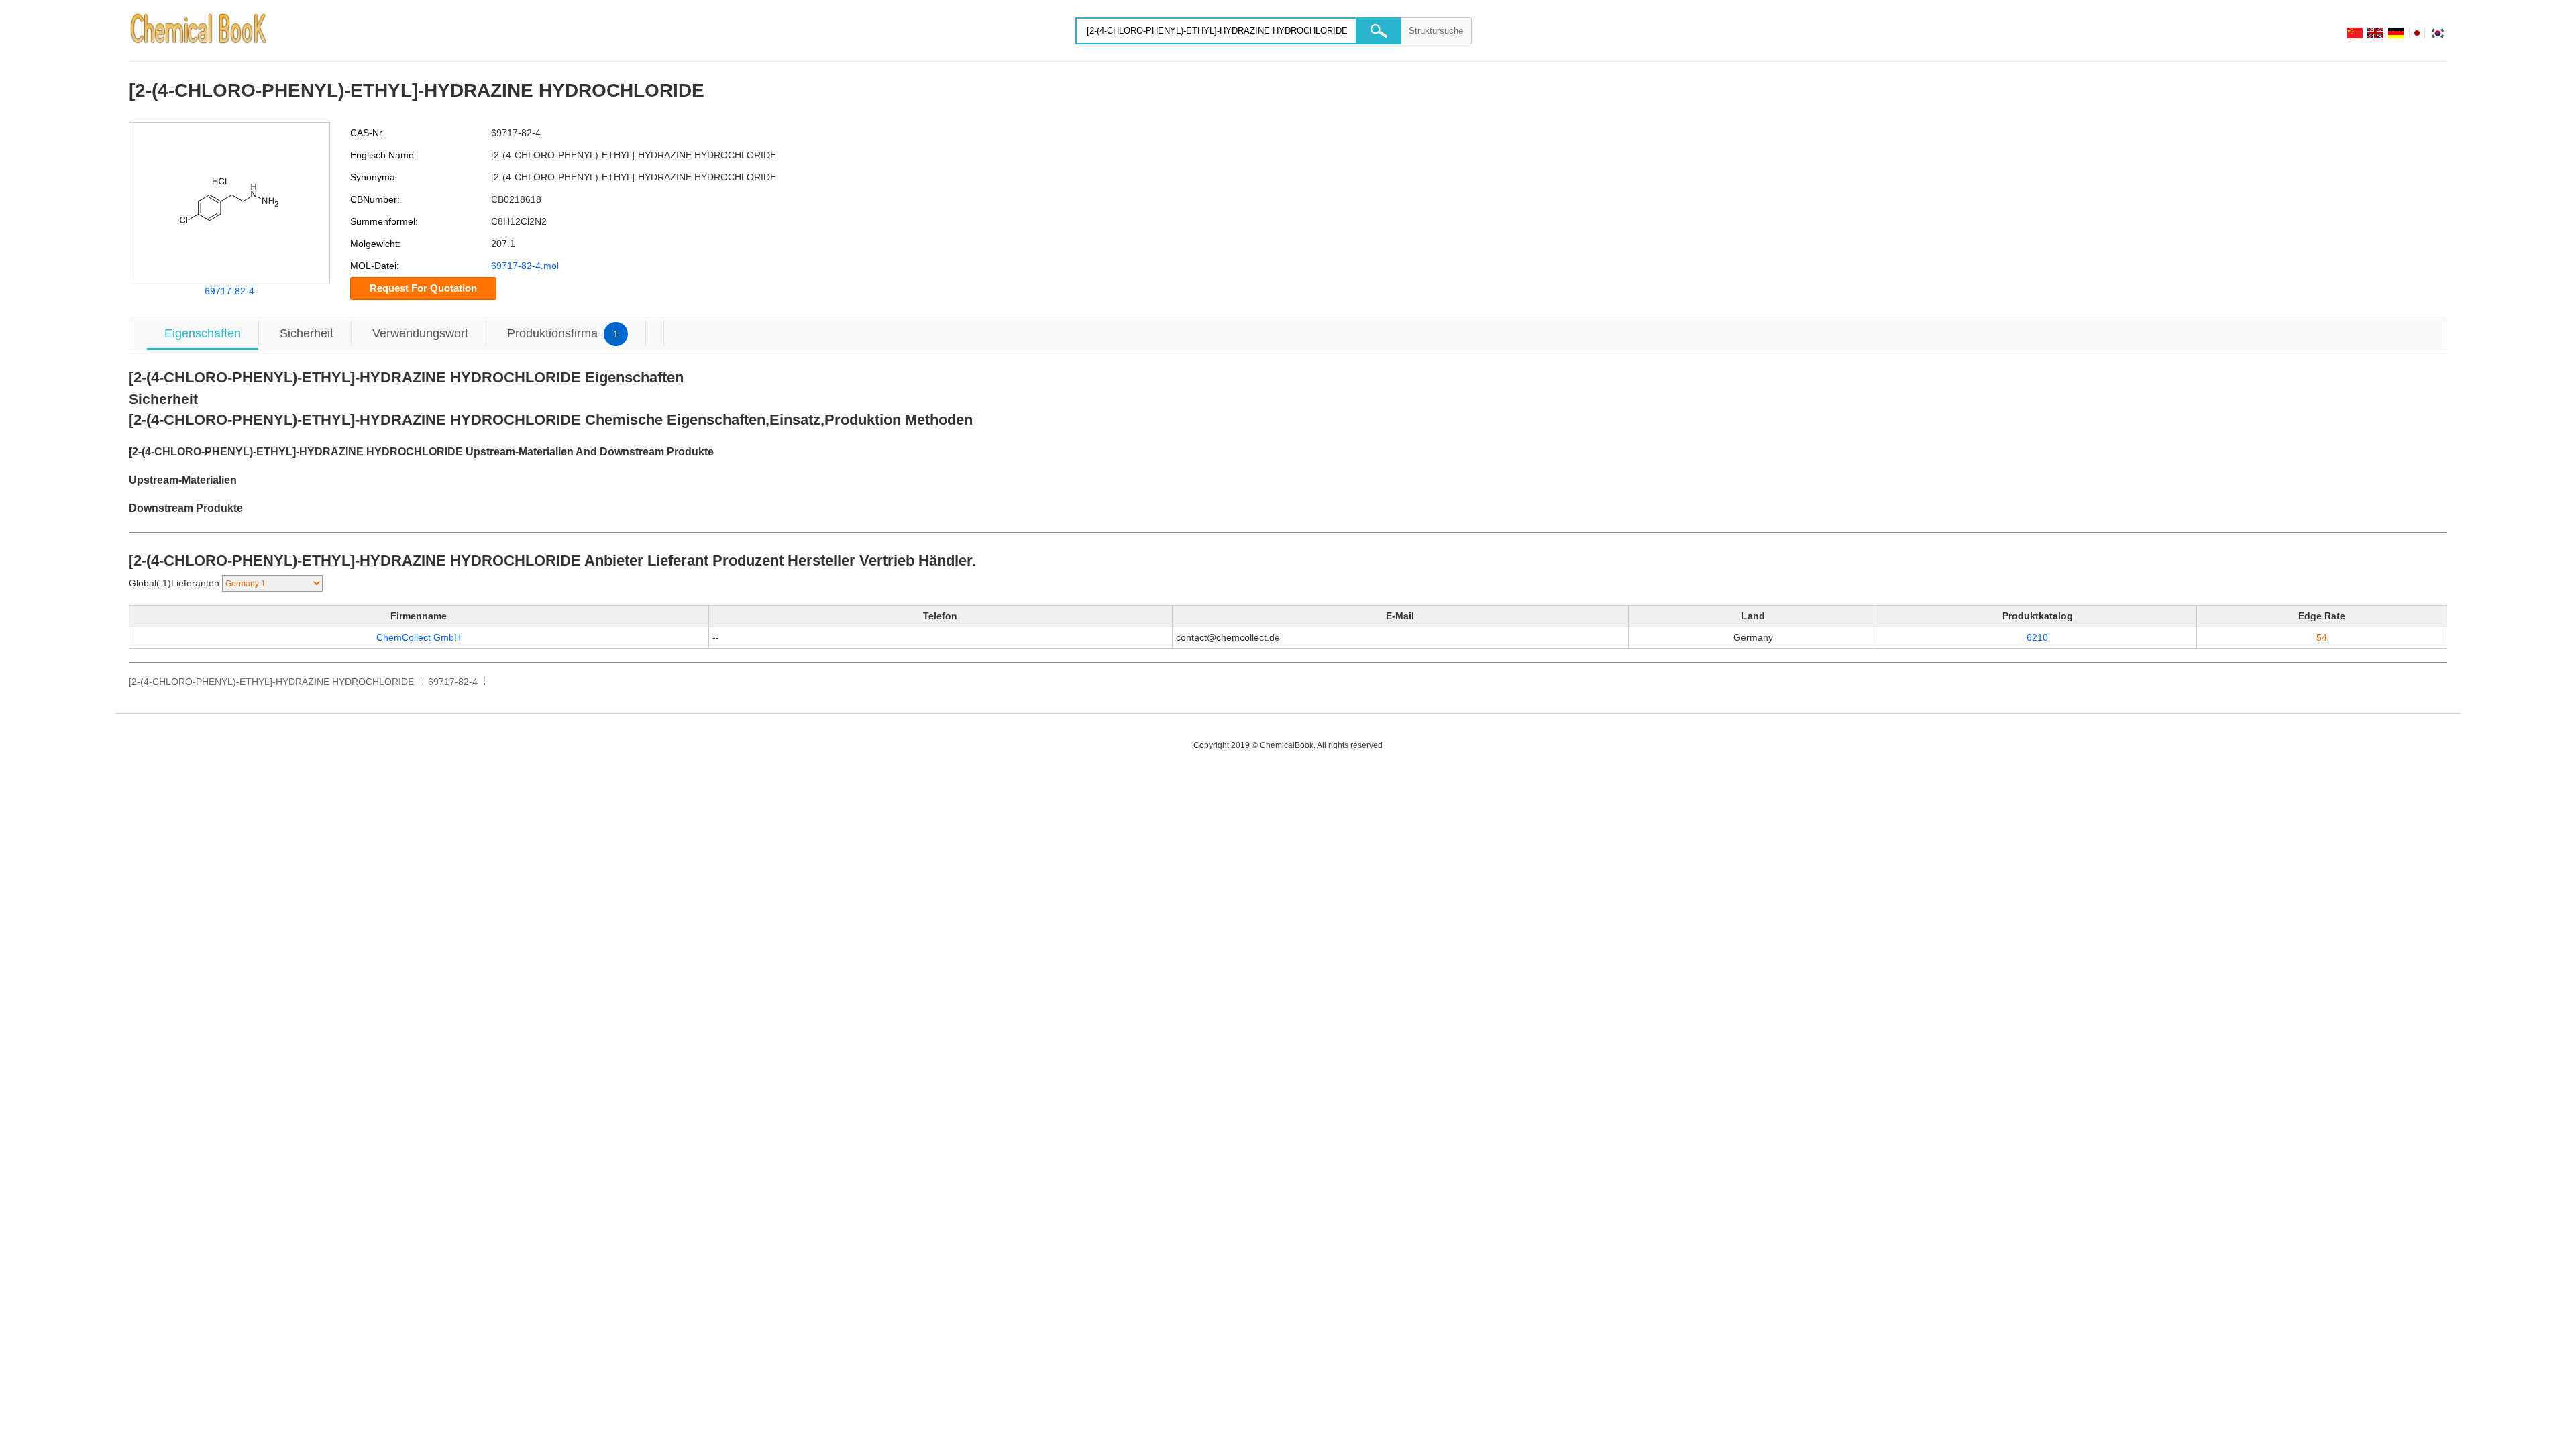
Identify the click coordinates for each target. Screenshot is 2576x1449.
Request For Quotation (423, 288)
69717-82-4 (229, 291)
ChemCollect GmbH (419, 637)
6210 (2037, 637)
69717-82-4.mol (525, 266)
